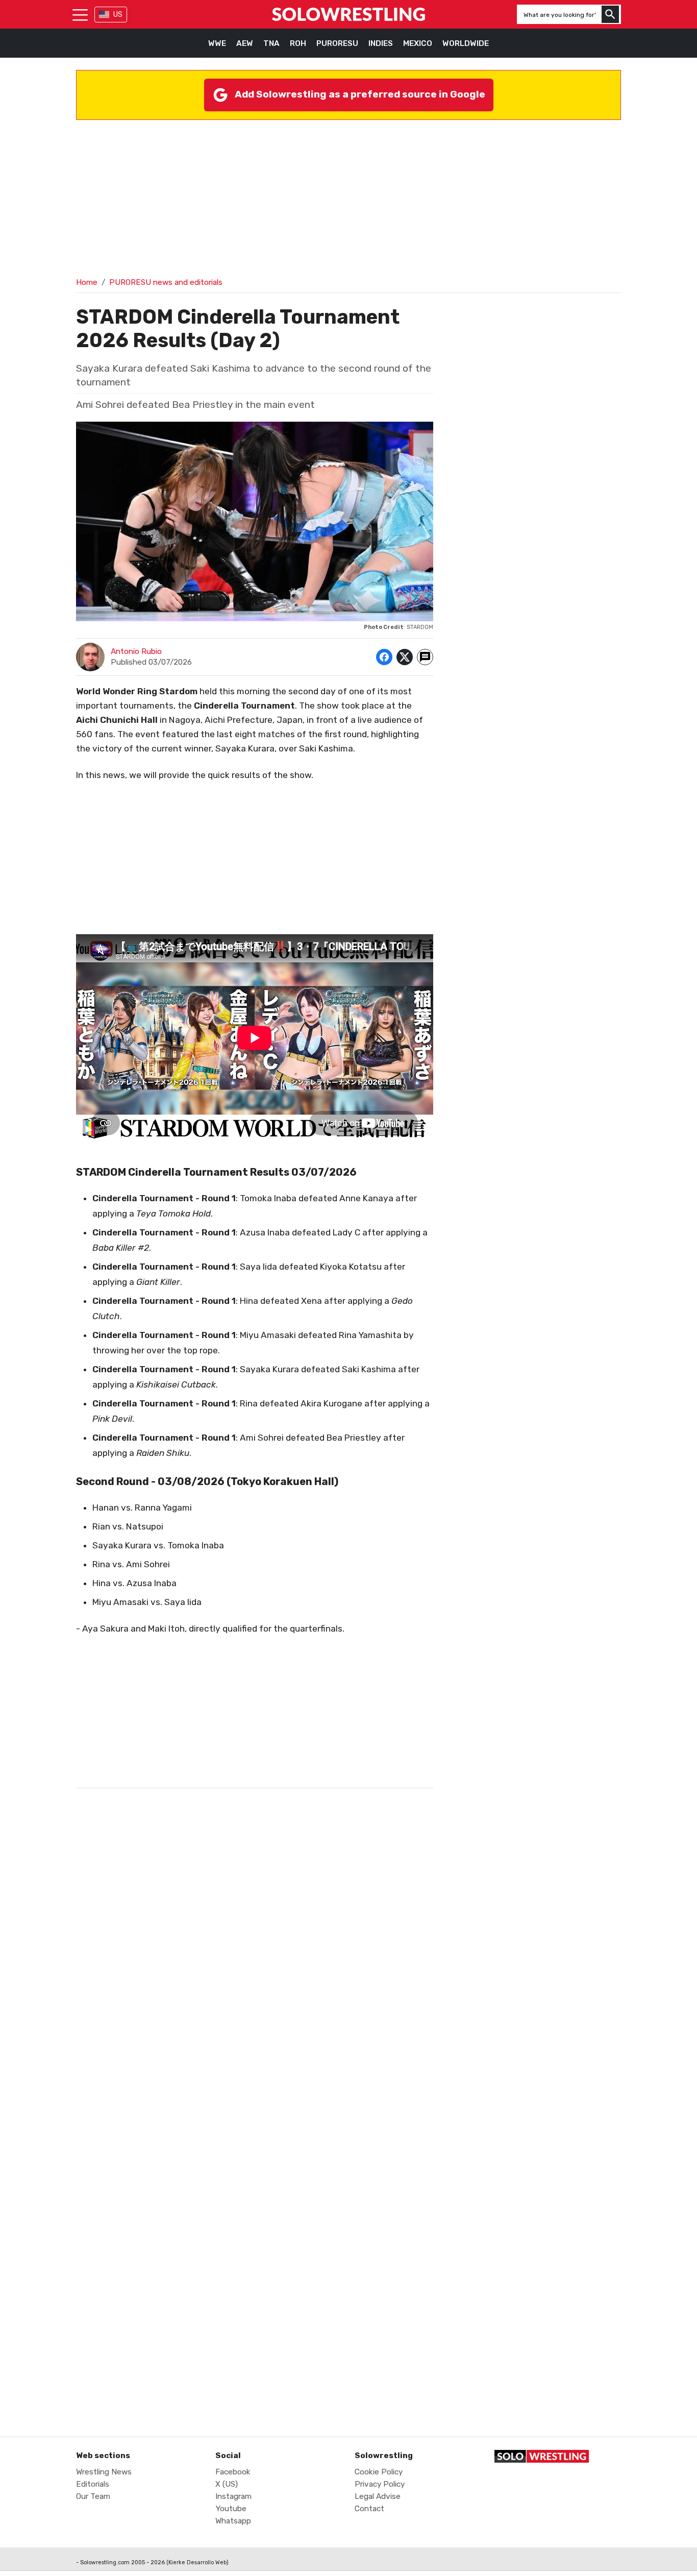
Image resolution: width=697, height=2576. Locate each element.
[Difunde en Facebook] (384, 657)
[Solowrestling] (348, 14)
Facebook (233, 2472)
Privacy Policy (380, 2484)
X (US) (227, 2484)
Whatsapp (233, 2521)
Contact (369, 2509)
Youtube (231, 2509)
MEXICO (418, 43)
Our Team (93, 2496)
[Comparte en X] (405, 657)
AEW (245, 43)
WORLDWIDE (466, 43)
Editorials (93, 2484)
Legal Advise (378, 2496)
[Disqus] (255, 2004)
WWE (217, 43)
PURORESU (337, 43)
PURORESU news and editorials (166, 282)
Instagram (233, 2496)
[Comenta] (425, 657)
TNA (271, 43)
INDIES (381, 43)
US (118, 15)
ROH (298, 43)
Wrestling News (104, 2472)
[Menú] (80, 14)
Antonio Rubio (136, 651)
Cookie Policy (379, 2472)
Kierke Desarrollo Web (197, 2562)
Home (87, 282)
